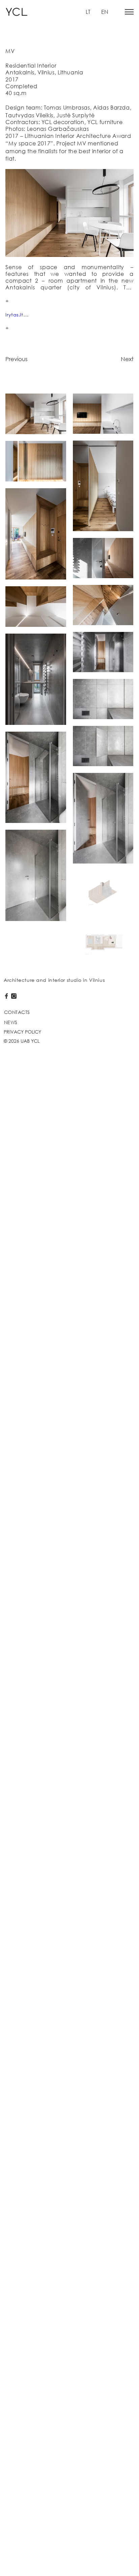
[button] (129, 12)
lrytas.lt (14, 315)
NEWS (11, 1022)
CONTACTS (17, 1012)
